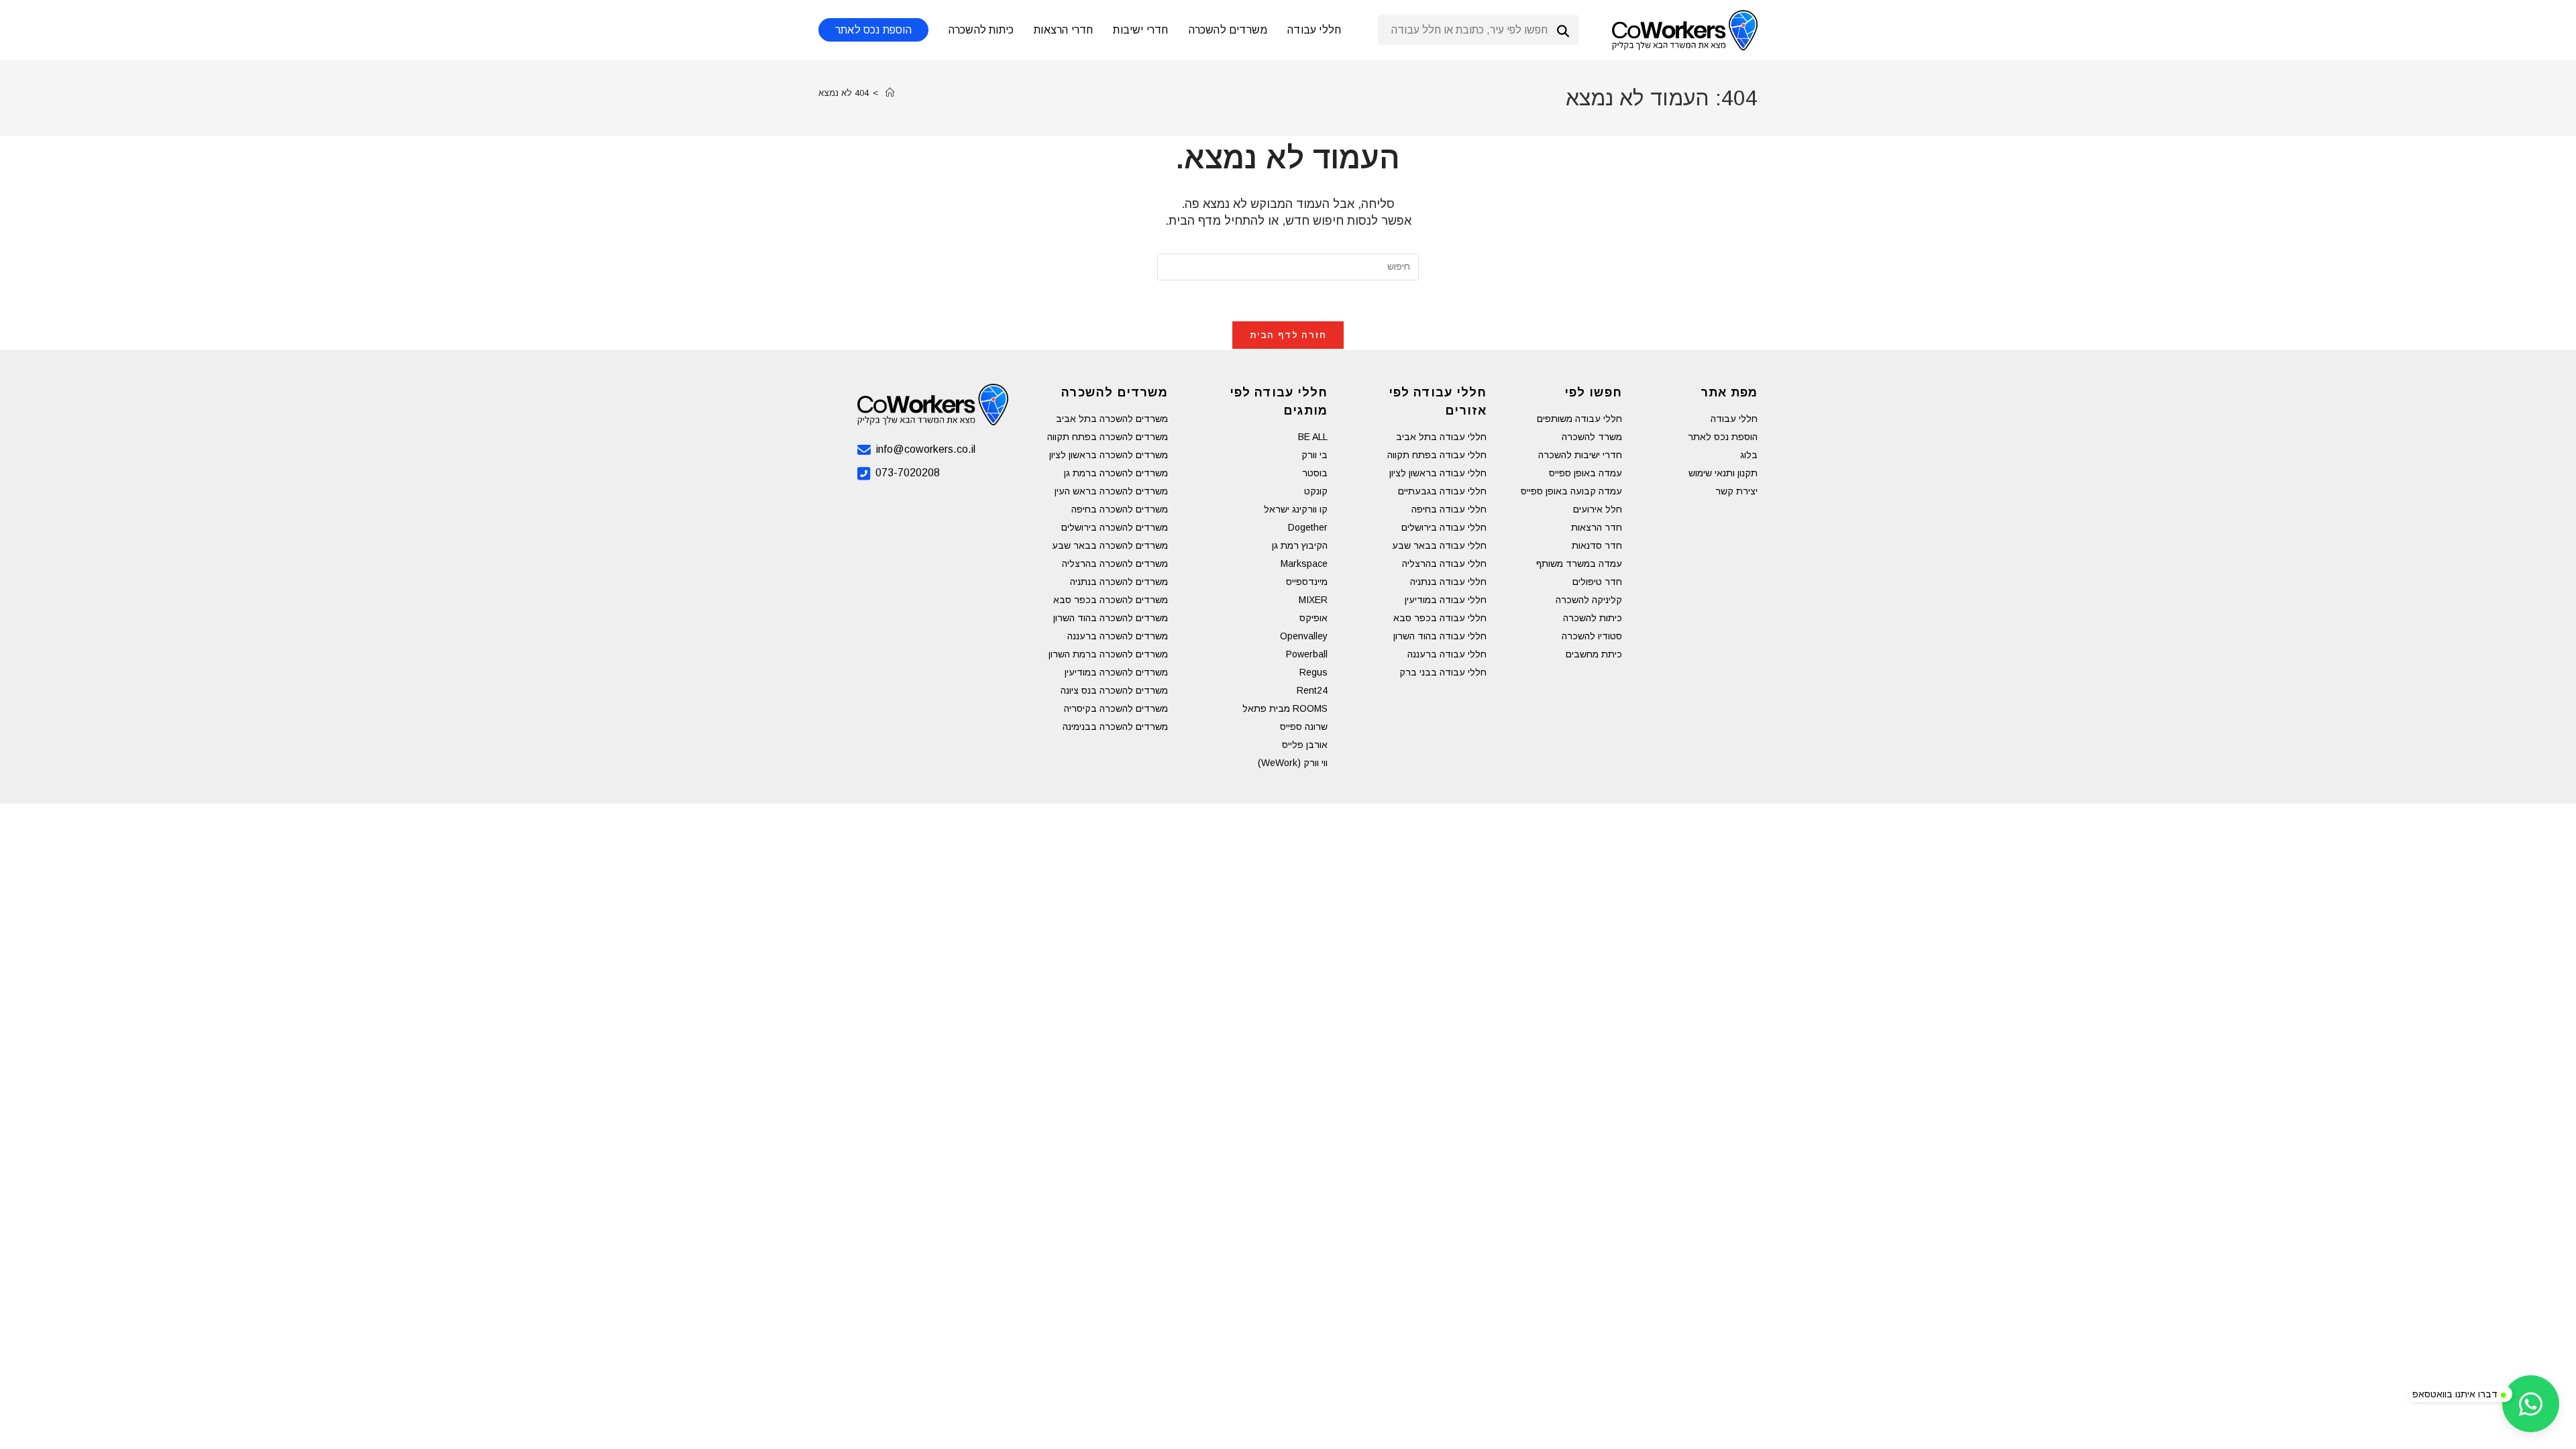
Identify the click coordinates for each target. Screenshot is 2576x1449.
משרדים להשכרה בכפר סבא (1111, 600)
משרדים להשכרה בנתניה (1119, 582)
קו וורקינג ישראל (1296, 509)
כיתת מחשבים (1594, 654)
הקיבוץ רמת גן (1300, 545)
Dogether (1308, 527)
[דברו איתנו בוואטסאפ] (2531, 1404)
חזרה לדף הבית (1288, 335)
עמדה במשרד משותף (1579, 563)
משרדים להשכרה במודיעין (1116, 672)
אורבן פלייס (1305, 745)
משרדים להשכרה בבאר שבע (1110, 545)
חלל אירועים (1598, 509)
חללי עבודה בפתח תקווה (1437, 455)
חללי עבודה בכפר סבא (1440, 618)
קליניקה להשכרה (1589, 600)
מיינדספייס (1307, 582)
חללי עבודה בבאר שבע (1439, 545)
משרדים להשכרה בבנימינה (1115, 727)
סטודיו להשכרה (1592, 636)
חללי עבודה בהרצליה (1444, 563)
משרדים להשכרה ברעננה (1118, 636)
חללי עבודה (1734, 419)
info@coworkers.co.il (926, 449)
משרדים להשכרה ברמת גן (1116, 473)
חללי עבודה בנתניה (1448, 582)
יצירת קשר (1736, 491)
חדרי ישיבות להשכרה (1580, 455)
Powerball (1307, 654)
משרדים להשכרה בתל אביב (1112, 419)
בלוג (1749, 455)
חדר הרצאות (1597, 527)
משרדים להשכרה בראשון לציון (1109, 455)
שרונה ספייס (1304, 727)
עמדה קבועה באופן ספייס (1571, 491)
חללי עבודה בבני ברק (1443, 672)
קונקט (1316, 491)
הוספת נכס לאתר (1723, 437)
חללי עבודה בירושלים (1444, 527)
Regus (1313, 672)
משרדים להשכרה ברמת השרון (1108, 654)
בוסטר (1315, 473)
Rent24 (1312, 690)
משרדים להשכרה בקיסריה (1116, 708)
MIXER (1313, 600)
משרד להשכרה (1592, 437)
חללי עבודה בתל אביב (1441, 437)
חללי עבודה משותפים (1579, 419)
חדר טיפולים (1597, 582)
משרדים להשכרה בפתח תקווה (1108, 437)
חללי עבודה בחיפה (1449, 509)
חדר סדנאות (1597, 545)
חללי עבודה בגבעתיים (1442, 491)
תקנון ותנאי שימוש (1723, 473)
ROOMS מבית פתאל (1285, 708)
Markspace (1304, 563)
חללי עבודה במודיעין (1446, 600)
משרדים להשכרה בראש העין (1111, 491)
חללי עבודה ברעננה (1447, 654)
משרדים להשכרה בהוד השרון (1111, 618)
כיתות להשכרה (1593, 618)
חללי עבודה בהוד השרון (1440, 636)
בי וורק (1314, 455)
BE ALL (1313, 437)
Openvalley (1304, 636)
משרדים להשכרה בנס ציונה (1114, 690)
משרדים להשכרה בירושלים (1115, 527)
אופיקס (1313, 618)
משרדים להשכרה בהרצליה (1115, 563)
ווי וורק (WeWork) (1293, 763)
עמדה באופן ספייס (1586, 473)
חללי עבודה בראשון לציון (1438, 473)
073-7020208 (908, 473)
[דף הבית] (890, 93)
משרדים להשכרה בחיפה (1120, 509)
